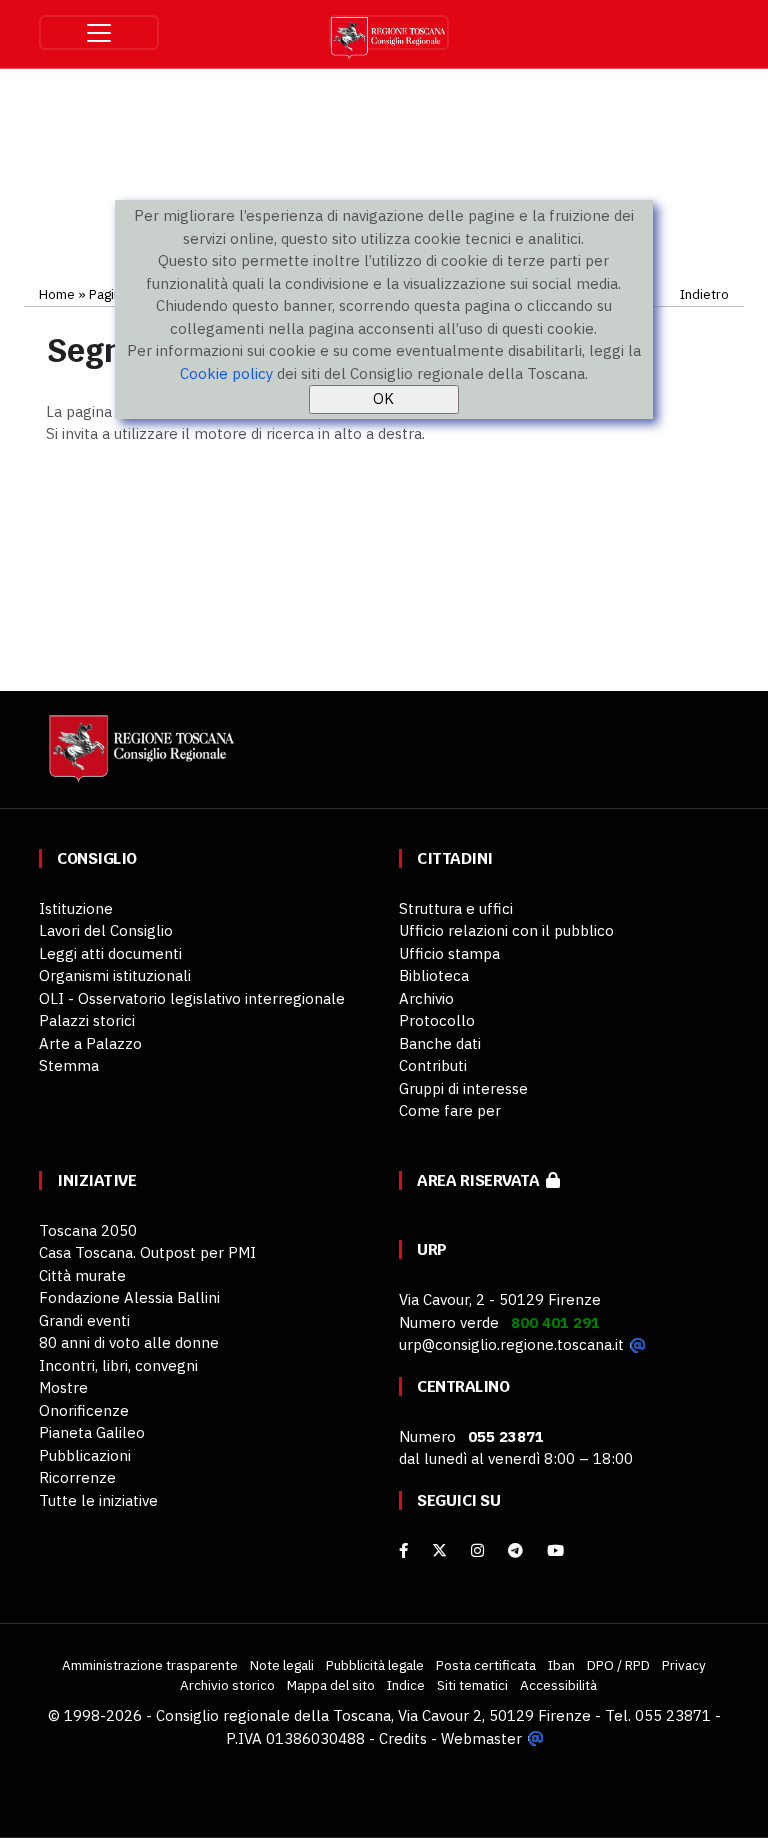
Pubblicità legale (375, 1665)
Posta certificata (486, 1665)
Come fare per (450, 1110)
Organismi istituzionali (115, 975)
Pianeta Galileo (92, 1432)
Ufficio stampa (449, 953)
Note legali (282, 1665)
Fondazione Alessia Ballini (129, 1297)
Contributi (433, 1065)
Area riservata (481, 1180)
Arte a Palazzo (90, 1043)
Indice (406, 1685)
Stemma (69, 1065)
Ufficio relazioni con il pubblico (506, 930)
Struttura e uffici (456, 908)
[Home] (139, 757)
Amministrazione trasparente (150, 1665)
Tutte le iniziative (98, 1500)
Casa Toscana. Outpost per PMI (147, 1252)
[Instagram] (477, 1550)
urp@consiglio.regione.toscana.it (511, 1344)
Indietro (704, 294)
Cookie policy (226, 373)
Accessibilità (558, 1685)
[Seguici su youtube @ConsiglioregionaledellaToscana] (555, 1550)
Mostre (63, 1387)
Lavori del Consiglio (106, 930)
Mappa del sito (331, 1685)
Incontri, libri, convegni (118, 1365)
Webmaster (481, 1738)
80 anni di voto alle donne (129, 1342)
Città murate (82, 1275)
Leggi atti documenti (110, 953)
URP (432, 1249)
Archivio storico (227, 1685)
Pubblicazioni (85, 1455)
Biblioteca (434, 975)
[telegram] (517, 1550)
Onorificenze (84, 1410)
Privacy (684, 1665)
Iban (561, 1665)
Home (57, 294)
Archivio (426, 998)
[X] (439, 1550)
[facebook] (403, 1550)
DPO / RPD (618, 1665)
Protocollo (437, 1020)
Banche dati (440, 1043)
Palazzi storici (87, 1020)
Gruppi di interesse (463, 1088)
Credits (403, 1738)
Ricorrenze (77, 1477)
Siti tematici (472, 1685)
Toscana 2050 (88, 1230)
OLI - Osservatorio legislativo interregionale (192, 998)
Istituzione (76, 908)
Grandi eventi (84, 1320)
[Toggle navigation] (99, 32)
